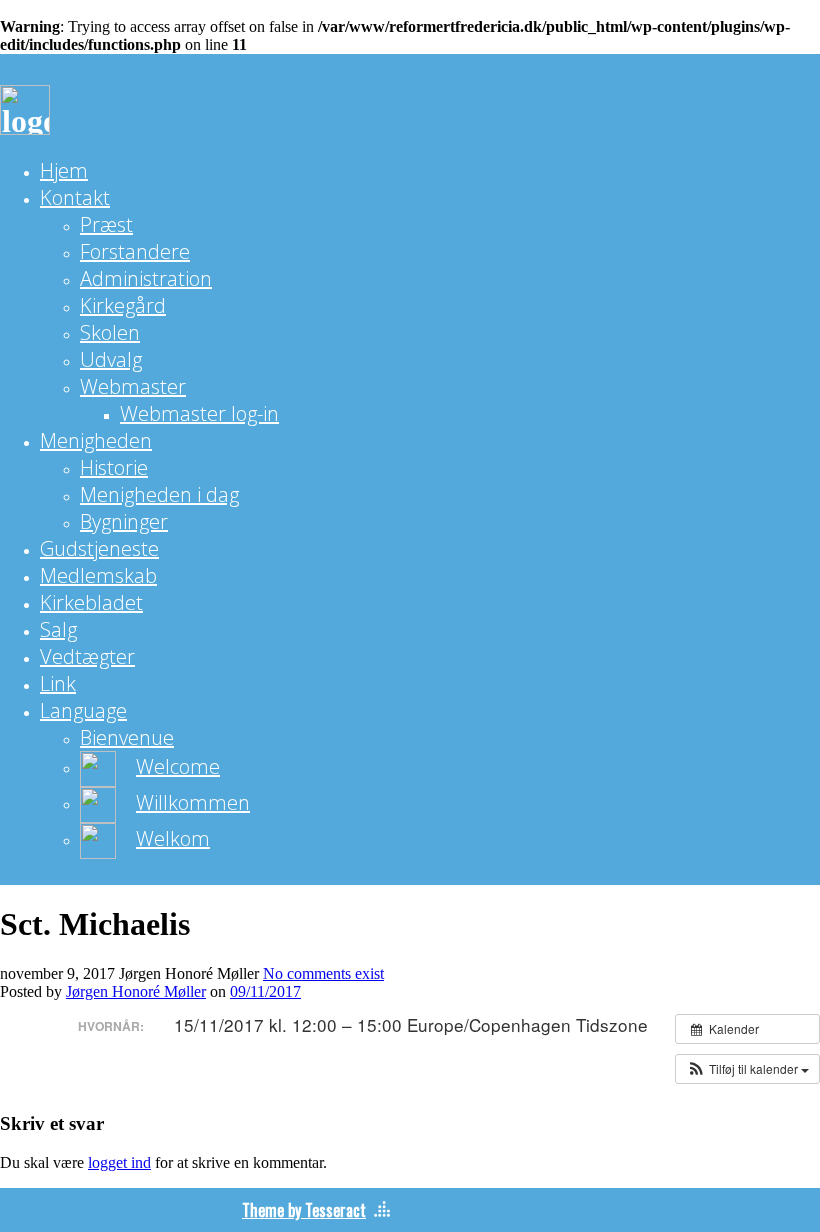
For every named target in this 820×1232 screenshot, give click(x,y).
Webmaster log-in (199, 413)
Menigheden (96, 440)
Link (58, 683)
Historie (114, 467)
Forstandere (135, 251)
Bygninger (124, 521)
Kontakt (75, 197)
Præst (106, 224)
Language (83, 710)
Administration (146, 278)
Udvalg (111, 359)
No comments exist (323, 973)
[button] (747, 1069)
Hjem (64, 170)
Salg (58, 629)
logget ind (119, 1162)
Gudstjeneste (99, 548)
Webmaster (133, 386)
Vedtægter (87, 656)
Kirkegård (123, 305)
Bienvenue (127, 737)
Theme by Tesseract (304, 1210)
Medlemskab (98, 575)
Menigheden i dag (159, 494)
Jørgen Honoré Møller (136, 991)
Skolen (110, 332)
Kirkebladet (91, 602)
